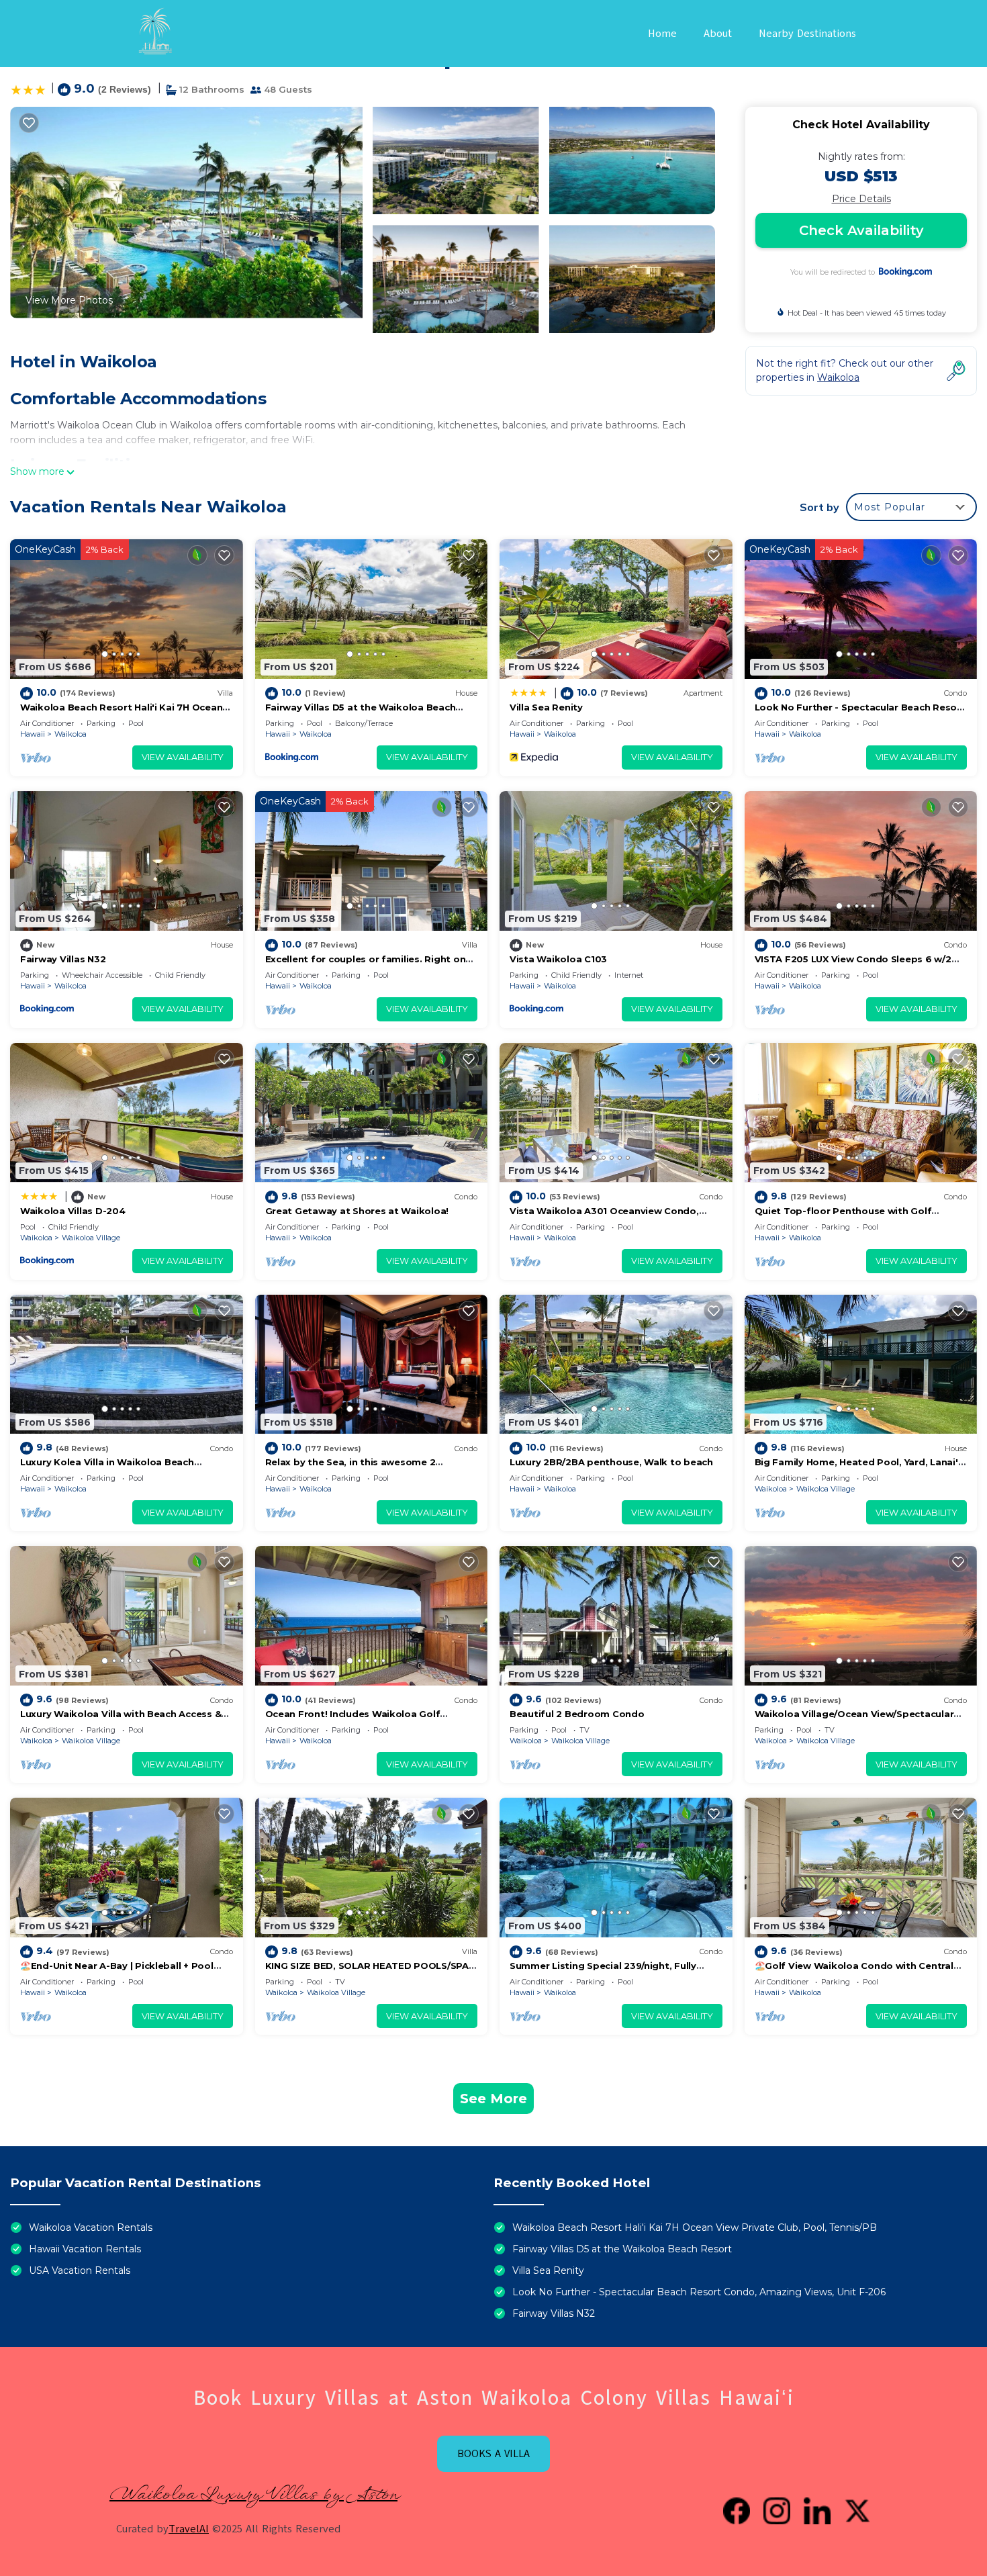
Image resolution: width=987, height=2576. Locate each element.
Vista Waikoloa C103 (558, 959)
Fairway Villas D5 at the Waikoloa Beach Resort (622, 2249)
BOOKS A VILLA (493, 2454)
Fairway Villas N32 (63, 959)
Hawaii (33, 734)
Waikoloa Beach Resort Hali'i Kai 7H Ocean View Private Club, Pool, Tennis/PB (695, 2227)
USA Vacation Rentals (80, 2270)
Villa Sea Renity (546, 707)
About (718, 34)
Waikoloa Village (91, 1238)
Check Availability (861, 230)
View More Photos (69, 300)
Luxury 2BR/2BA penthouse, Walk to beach (611, 1462)
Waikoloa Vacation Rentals (91, 2227)
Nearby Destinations (807, 34)
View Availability (183, 757)
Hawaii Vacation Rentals (85, 2249)
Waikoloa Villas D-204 (73, 1211)
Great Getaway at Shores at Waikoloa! (357, 1211)
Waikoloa (70, 734)
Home (662, 34)
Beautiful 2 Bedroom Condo (577, 1714)
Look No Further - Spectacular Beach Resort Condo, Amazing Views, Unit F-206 (699, 2292)
